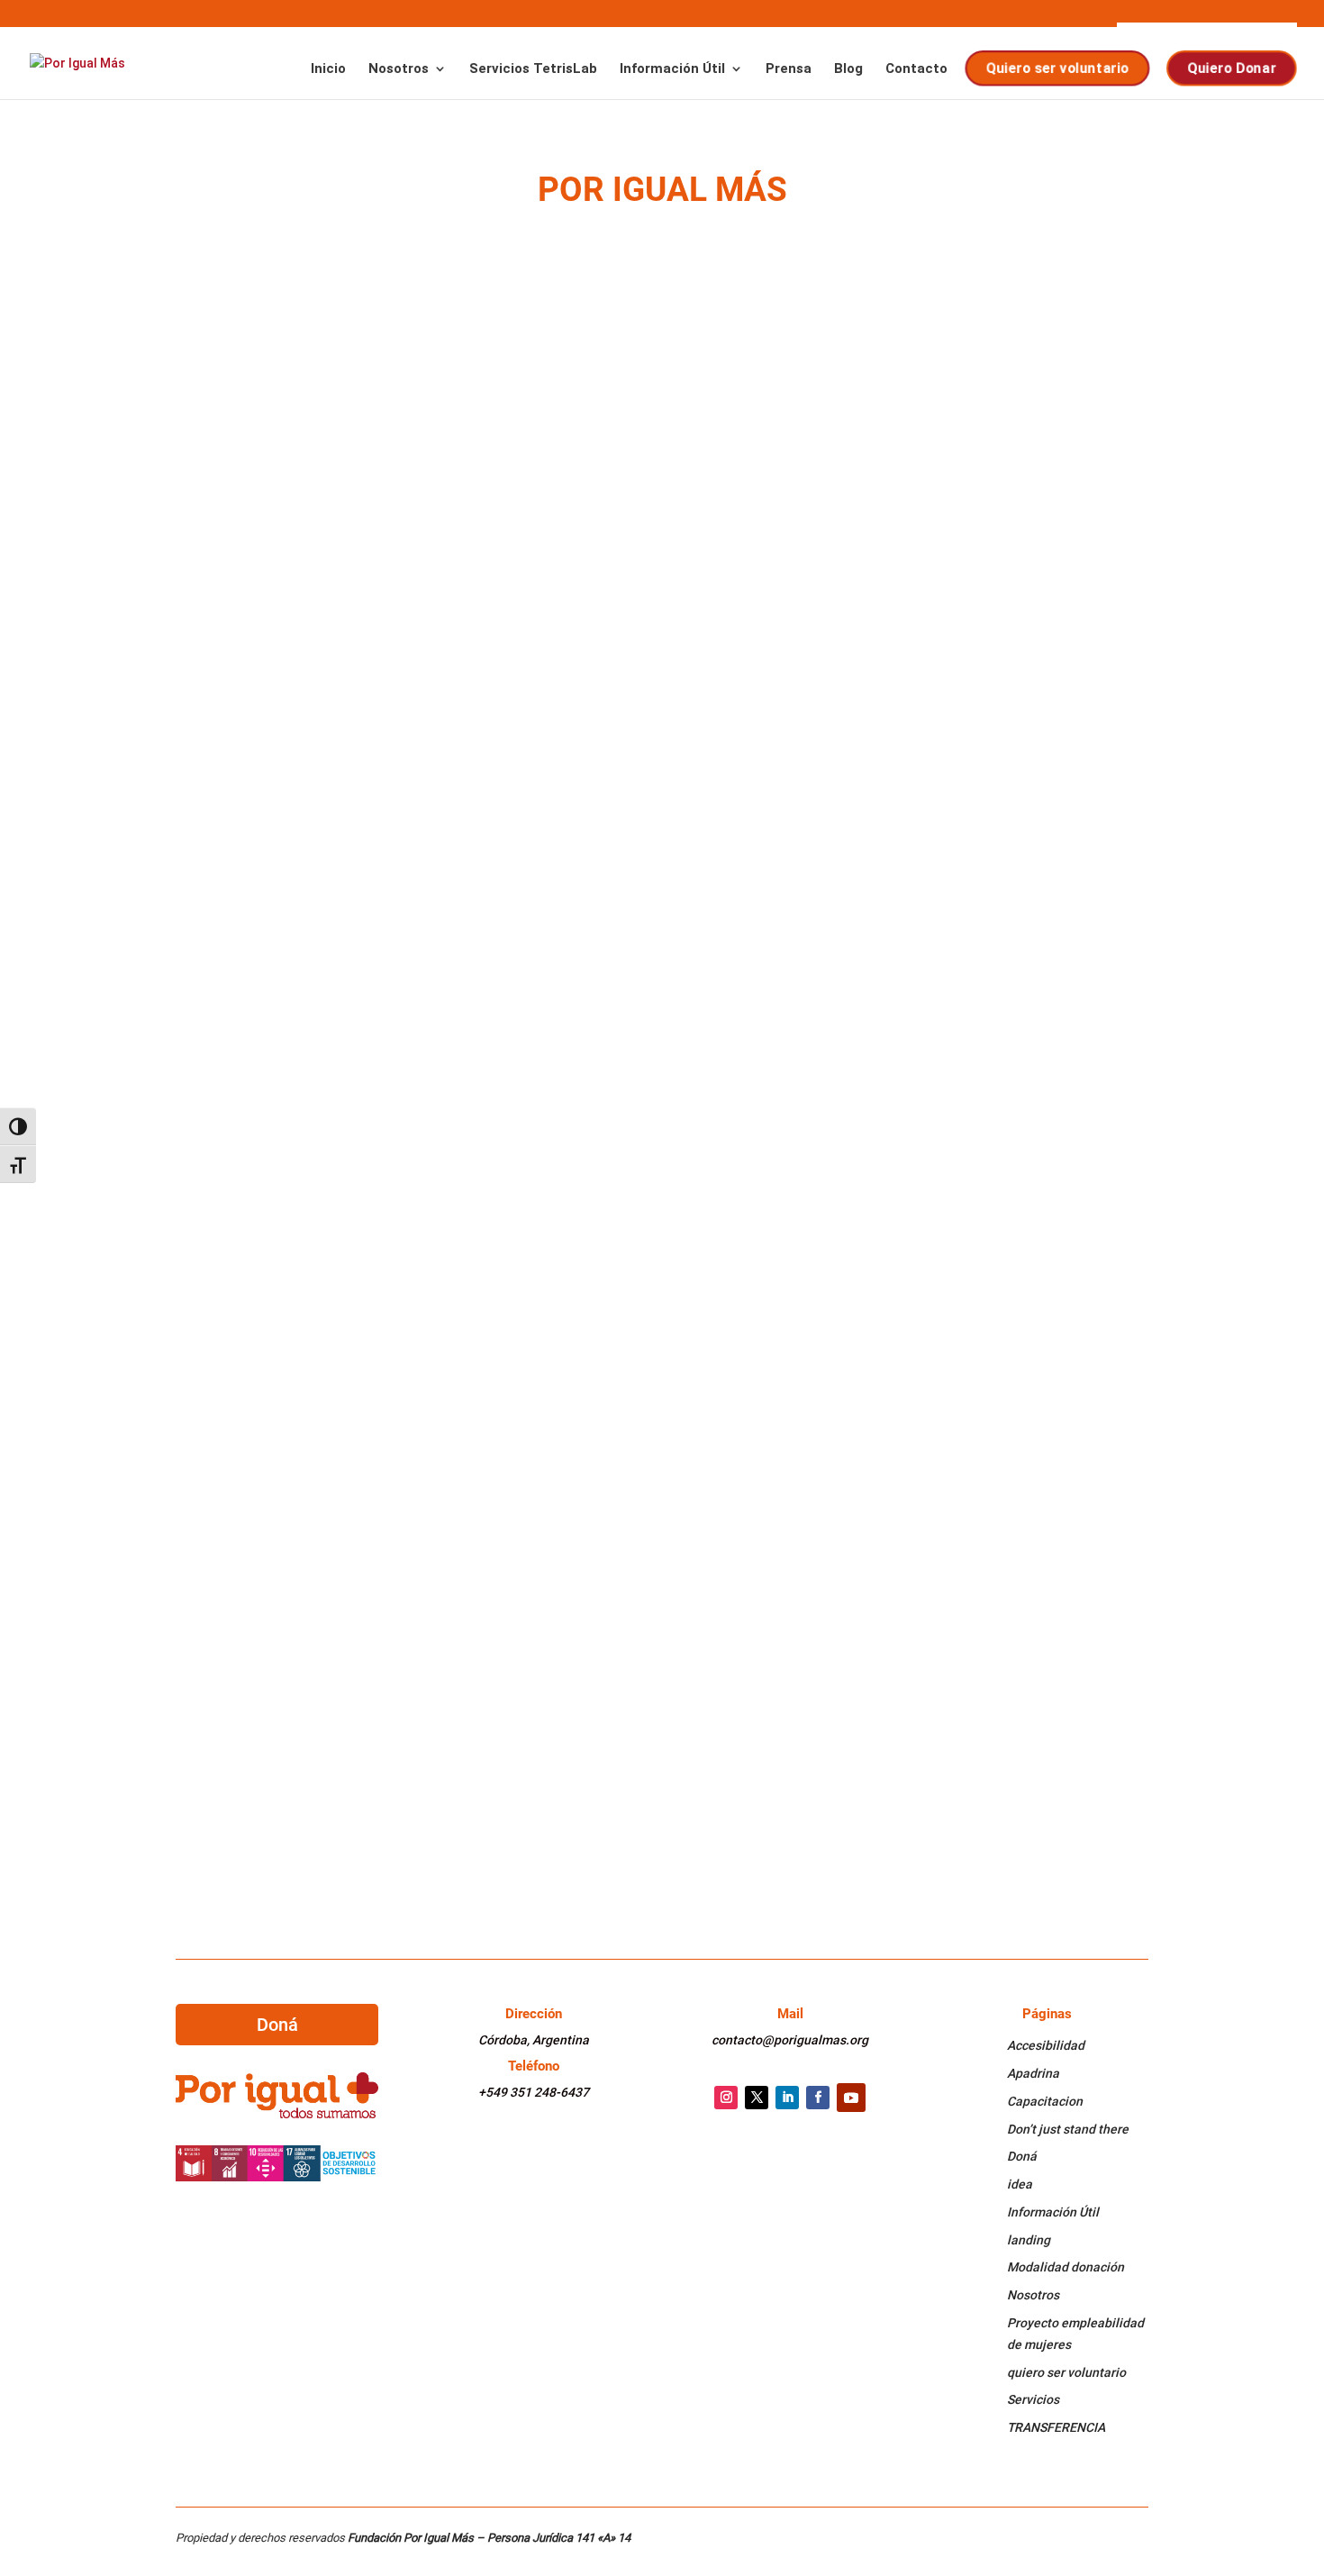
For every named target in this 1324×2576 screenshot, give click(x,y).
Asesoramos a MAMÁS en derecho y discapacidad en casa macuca (473, 1296)
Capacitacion (1045, 2101)
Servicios (1033, 2399)
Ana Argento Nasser (272, 445)
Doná (277, 2025)
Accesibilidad (1046, 2045)
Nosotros (399, 69)
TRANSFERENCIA (1056, 2427)
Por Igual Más (254, 1754)
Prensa (789, 69)
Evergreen (448, 1324)
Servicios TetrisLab (533, 69)
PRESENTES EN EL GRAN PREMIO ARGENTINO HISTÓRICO (406, 1727)
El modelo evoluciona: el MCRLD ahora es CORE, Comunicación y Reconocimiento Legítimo (573, 418)
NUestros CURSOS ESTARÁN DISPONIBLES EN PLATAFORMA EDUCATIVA (468, 1511)
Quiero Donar (1233, 68)
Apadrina (1033, 2073)
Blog (848, 69)
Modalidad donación (1066, 2267)
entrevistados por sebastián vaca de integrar (394, 1080)
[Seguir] (726, 2098)
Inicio (328, 69)
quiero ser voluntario (1066, 2372)
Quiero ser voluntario (1059, 68)
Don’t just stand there (1068, 2129)
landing (1029, 2240)
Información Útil (672, 69)
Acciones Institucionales (478, 445)
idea (1020, 2184)
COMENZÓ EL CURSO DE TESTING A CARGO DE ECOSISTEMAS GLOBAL (452, 633)
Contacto (916, 69)
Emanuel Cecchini (264, 1539)
